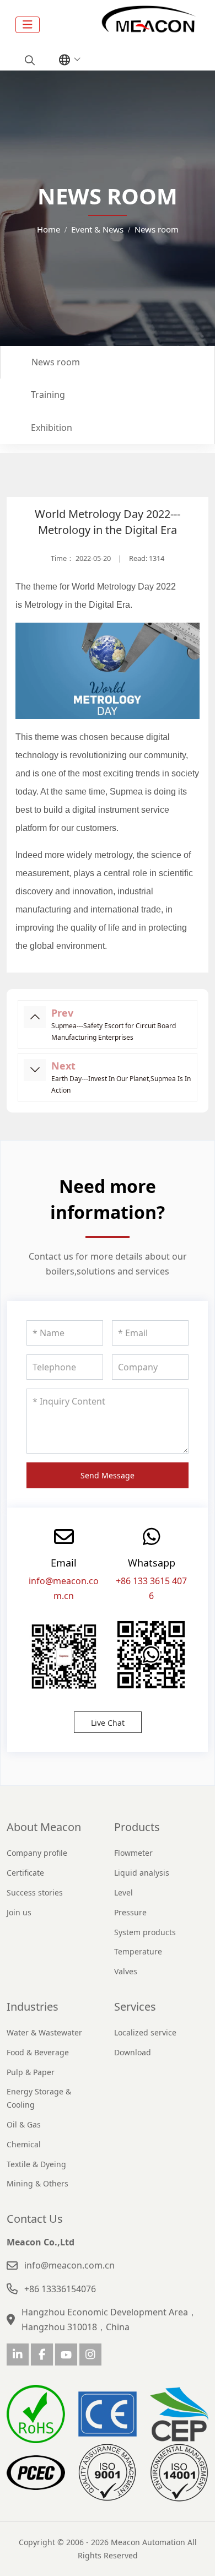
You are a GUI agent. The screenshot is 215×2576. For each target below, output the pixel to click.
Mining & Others (37, 2183)
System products (145, 1932)
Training (48, 395)
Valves (126, 1971)
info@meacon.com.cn (69, 2265)
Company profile (37, 1853)
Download (133, 2052)
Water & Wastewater (44, 2032)
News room (56, 362)
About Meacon (44, 1827)
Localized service (145, 2032)
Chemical (24, 2144)
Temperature (138, 1951)
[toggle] (28, 25)
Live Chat (108, 1723)
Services (135, 2007)
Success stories (35, 1892)
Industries (33, 2007)
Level (123, 1892)
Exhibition (52, 428)
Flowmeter (133, 1853)
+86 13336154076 (60, 2289)
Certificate (25, 1873)
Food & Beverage (38, 2052)
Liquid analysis (142, 1873)
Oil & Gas (24, 2124)
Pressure (130, 1912)
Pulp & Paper (31, 2072)
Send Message (108, 1475)
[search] (28, 60)
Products (137, 1827)
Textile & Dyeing (36, 2164)
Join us (19, 1912)
